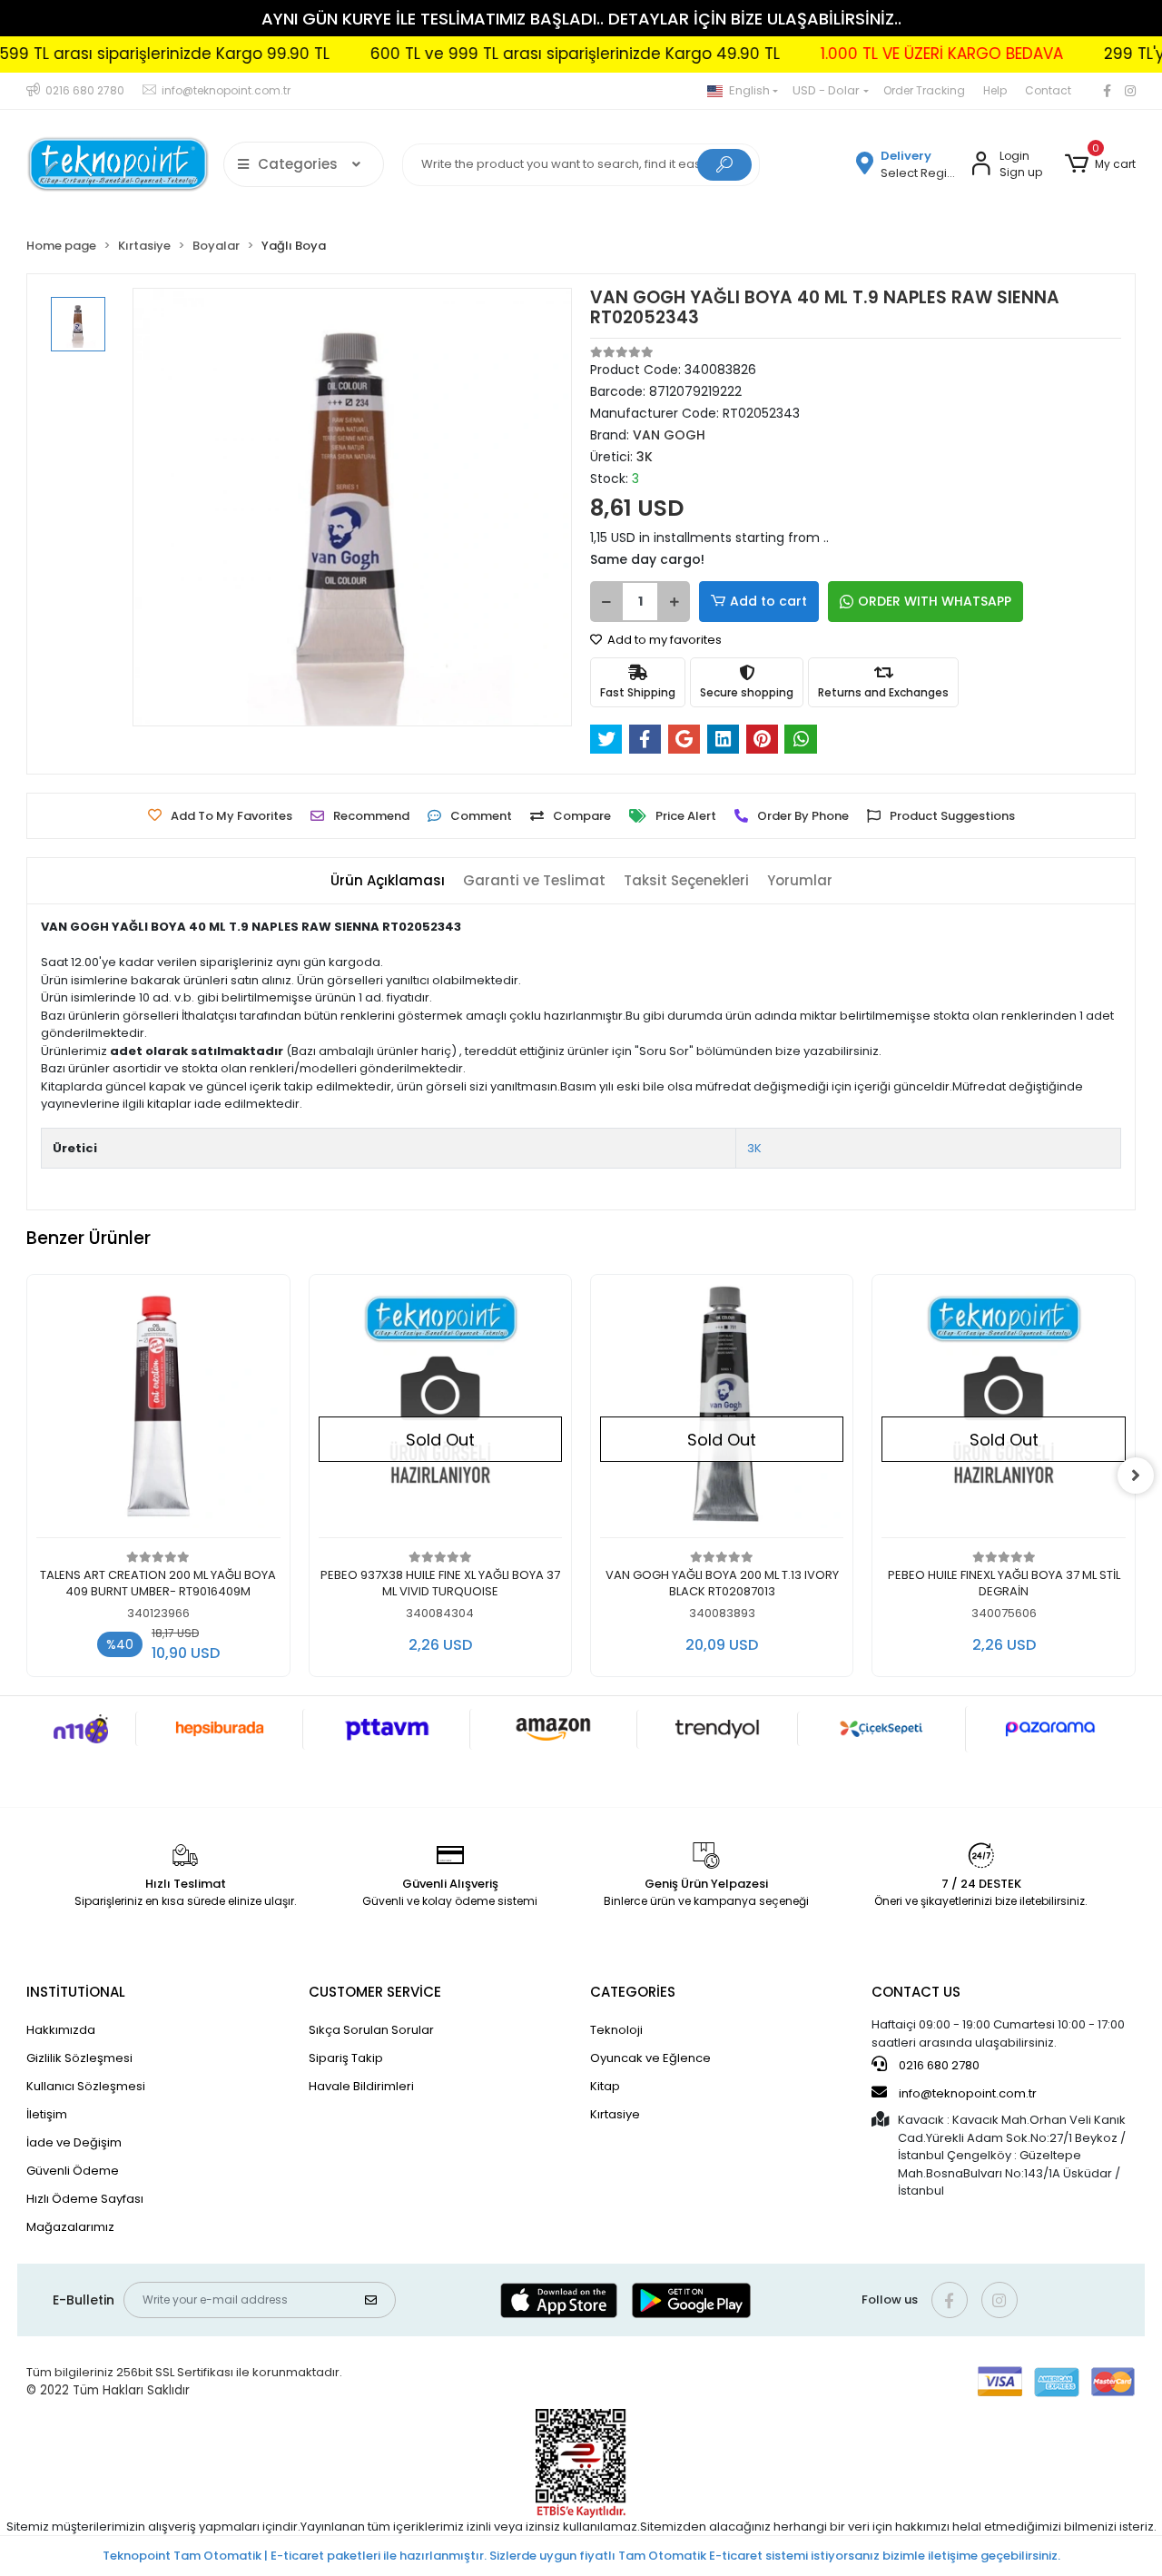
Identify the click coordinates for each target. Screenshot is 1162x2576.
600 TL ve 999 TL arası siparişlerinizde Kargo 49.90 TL (527, 54)
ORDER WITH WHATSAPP (935, 601)
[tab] (388, 881)
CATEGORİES (633, 1992)
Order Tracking (924, 90)
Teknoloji (616, 2030)
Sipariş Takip (346, 2058)
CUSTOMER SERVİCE (375, 1992)
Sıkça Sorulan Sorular (371, 2030)
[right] (1136, 1476)
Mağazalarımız (70, 2227)
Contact (1048, 90)
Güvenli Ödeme (73, 2171)
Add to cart (768, 601)
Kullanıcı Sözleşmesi (86, 2086)
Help (995, 90)
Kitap (605, 2086)
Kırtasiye (615, 2114)
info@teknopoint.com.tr (966, 2093)
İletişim (47, 2114)
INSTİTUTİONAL (76, 1992)
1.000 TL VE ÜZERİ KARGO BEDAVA (894, 54)
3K (754, 1148)
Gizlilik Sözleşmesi (79, 2058)
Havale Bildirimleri (361, 2086)
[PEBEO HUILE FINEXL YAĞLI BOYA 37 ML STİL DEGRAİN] (1003, 1411)
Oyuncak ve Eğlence (650, 2058)
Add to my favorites (663, 640)
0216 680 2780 (938, 2065)
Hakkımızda (61, 2030)
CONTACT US (916, 1992)
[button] (1099, 164)
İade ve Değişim (74, 2142)
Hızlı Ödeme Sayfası (85, 2199)
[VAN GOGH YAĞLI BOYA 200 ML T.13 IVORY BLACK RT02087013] (722, 1411)
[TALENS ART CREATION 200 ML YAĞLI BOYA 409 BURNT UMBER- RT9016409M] (158, 1411)
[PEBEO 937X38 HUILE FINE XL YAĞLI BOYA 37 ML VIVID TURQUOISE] (440, 1411)
